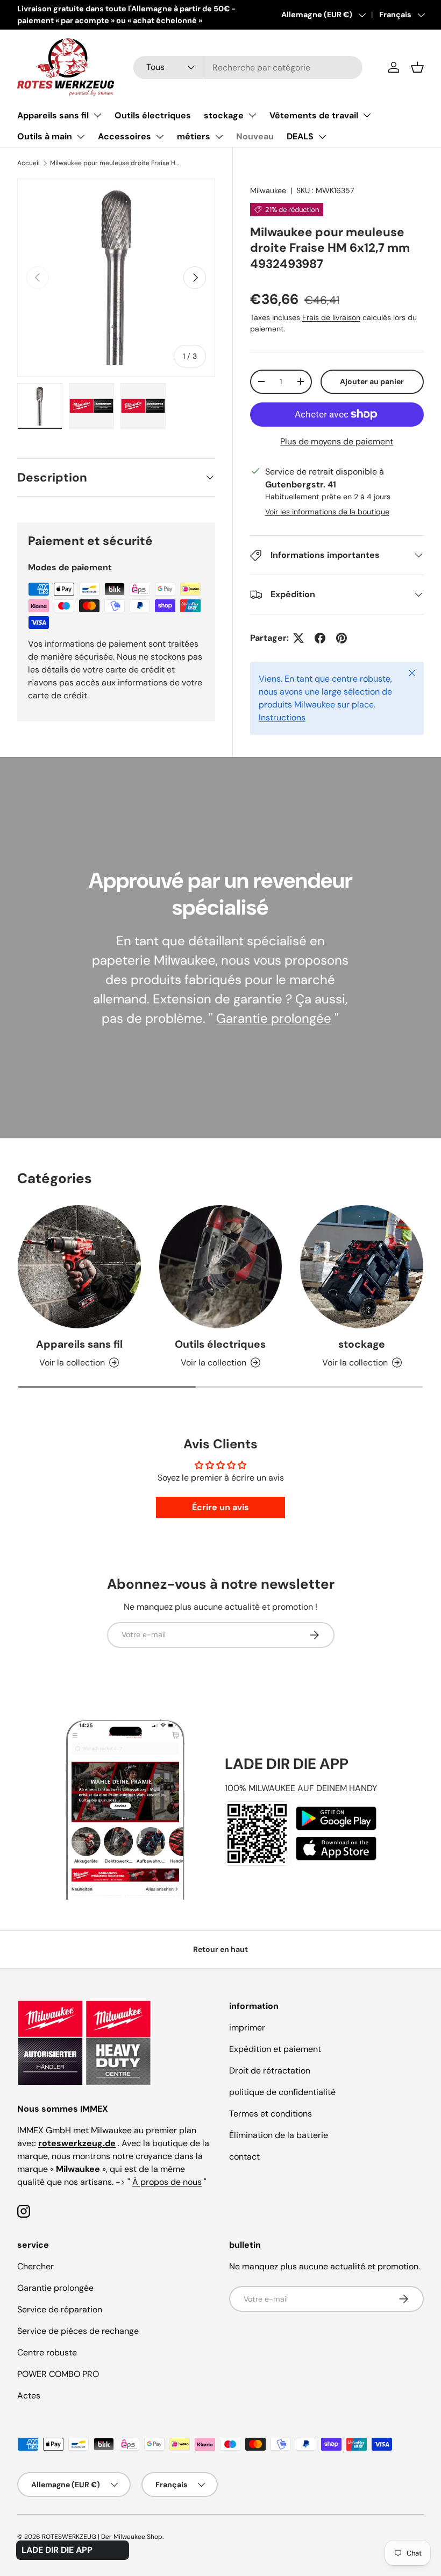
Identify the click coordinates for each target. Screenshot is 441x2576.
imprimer (247, 2027)
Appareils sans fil (53, 115)
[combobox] (248, 68)
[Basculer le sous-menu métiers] (219, 137)
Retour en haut (220, 1949)
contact (244, 2157)
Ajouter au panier (372, 381)
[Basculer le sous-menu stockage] (252, 115)
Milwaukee (268, 190)
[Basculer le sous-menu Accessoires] (160, 137)
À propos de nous (167, 2182)
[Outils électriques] (221, 1267)
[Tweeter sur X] (298, 638)
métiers (194, 136)
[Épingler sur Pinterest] (342, 638)
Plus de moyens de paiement (337, 441)
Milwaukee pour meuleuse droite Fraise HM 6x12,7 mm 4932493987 (115, 163)
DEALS (300, 136)
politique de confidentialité (282, 2092)
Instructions (282, 717)
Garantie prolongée (274, 1018)
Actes (29, 2395)
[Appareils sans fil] (79, 1267)
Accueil (29, 163)
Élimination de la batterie (279, 2135)
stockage (224, 115)
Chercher (35, 2266)
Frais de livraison (331, 317)
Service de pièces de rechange (78, 2331)
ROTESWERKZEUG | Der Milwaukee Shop (102, 2537)
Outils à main (45, 136)
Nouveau (255, 136)
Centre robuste (47, 2352)
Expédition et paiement (275, 2049)
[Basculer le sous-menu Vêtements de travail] (367, 115)
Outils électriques (153, 115)
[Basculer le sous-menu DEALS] (322, 137)
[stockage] (362, 1267)
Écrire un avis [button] (220, 1507)
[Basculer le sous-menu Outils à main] (81, 137)
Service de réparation (60, 2309)
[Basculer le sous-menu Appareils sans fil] (97, 115)
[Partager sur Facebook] (320, 638)
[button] (417, 67)
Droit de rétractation (270, 2071)
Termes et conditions (271, 2114)
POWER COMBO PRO (58, 2374)
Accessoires (125, 136)
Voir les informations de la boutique (327, 512)
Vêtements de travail (314, 115)
